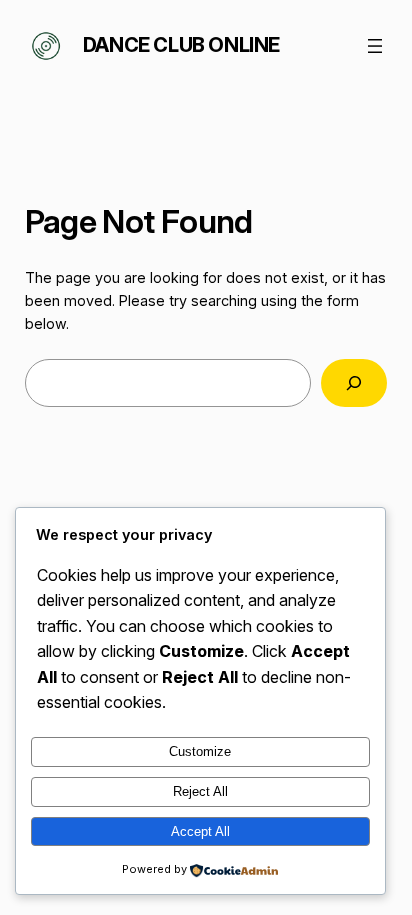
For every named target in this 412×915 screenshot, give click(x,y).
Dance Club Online (181, 45)
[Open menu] (375, 46)
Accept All (200, 831)
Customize (200, 751)
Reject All (200, 791)
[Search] (354, 382)
